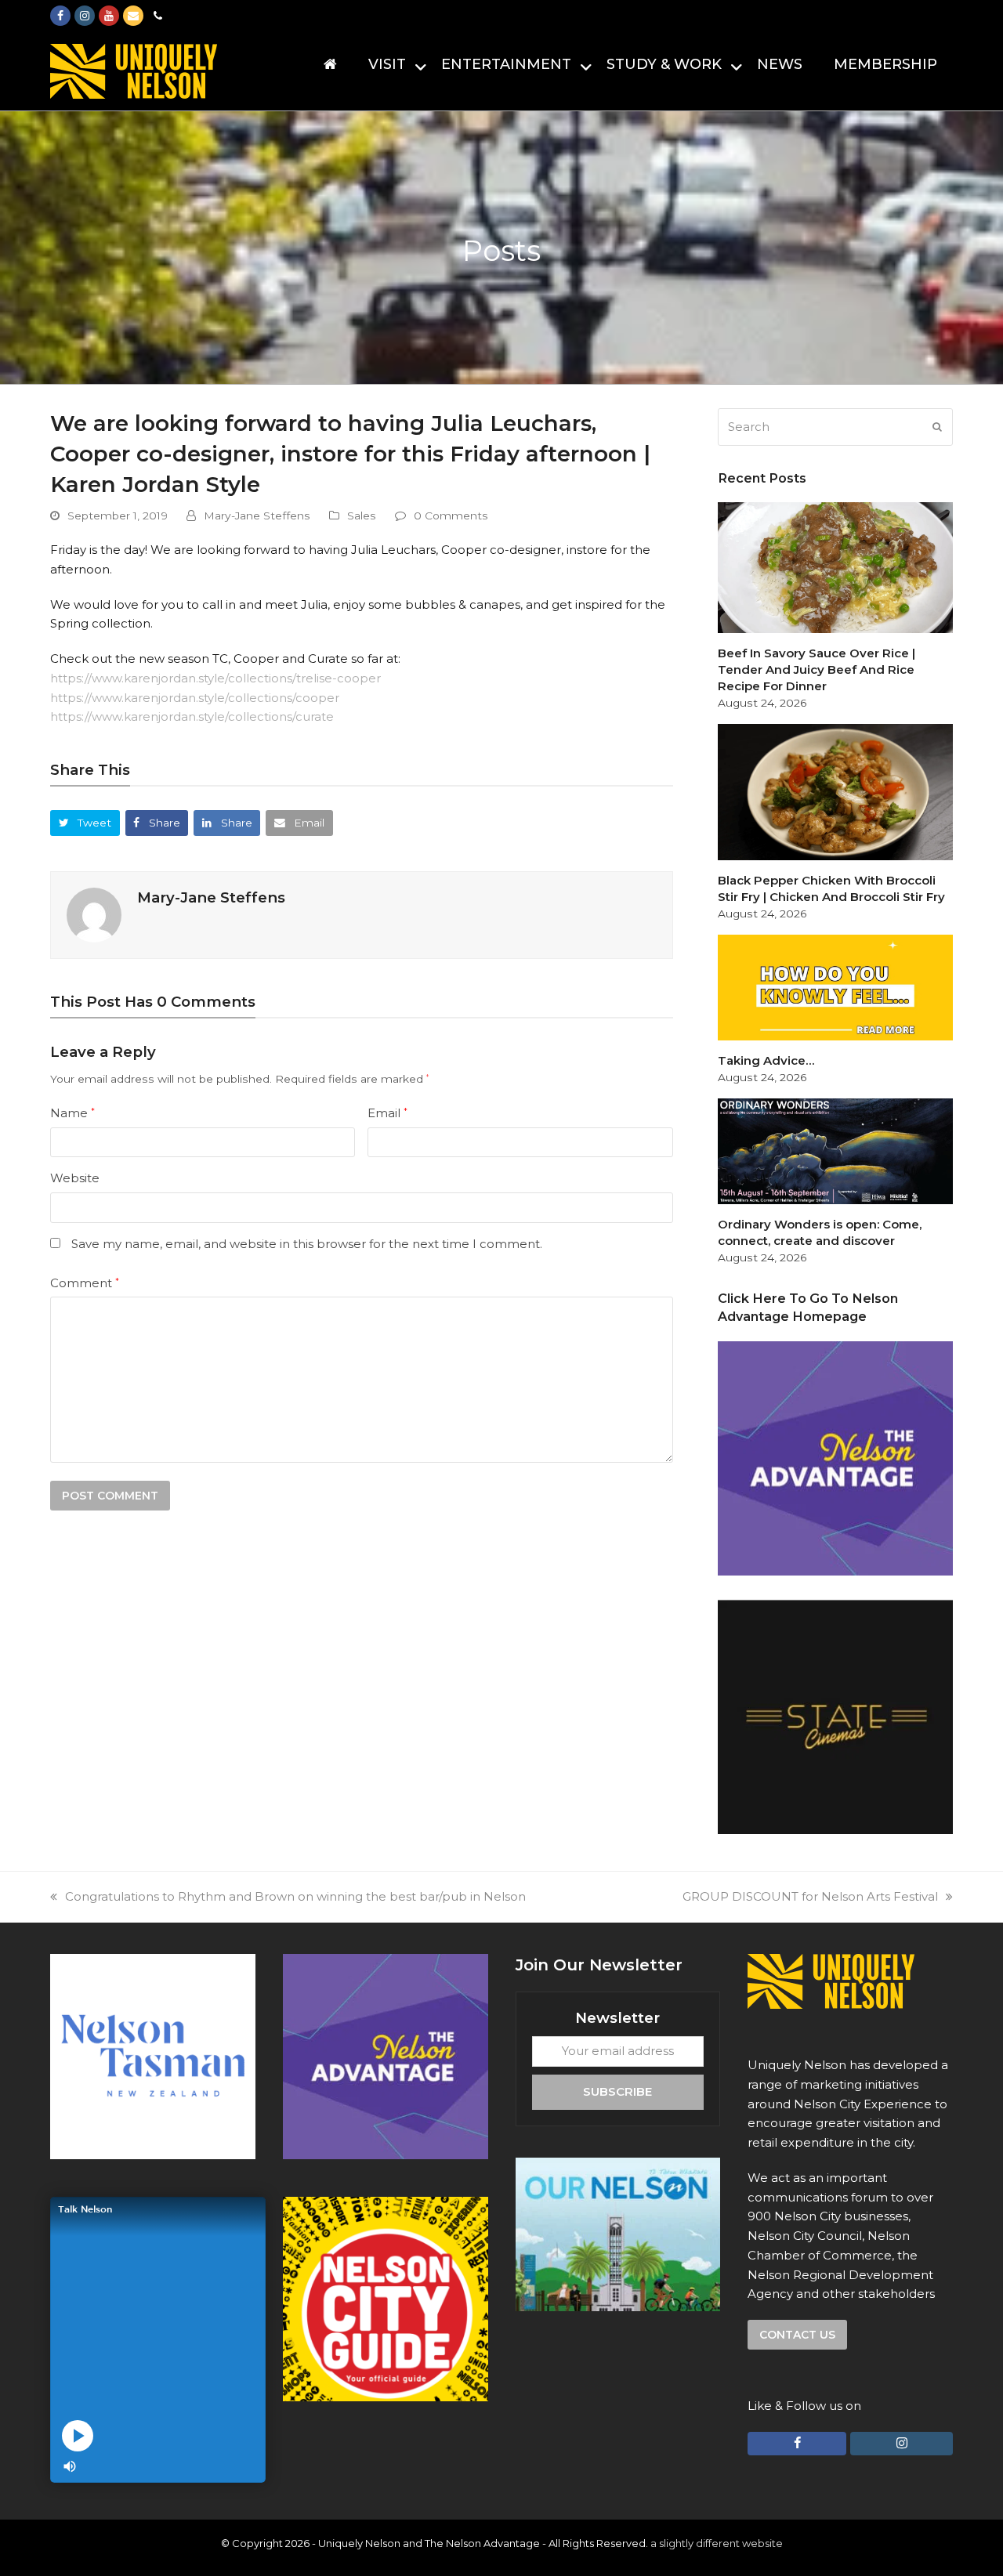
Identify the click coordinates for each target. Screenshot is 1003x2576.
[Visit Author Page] (94, 914)
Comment (85, 1283)
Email (387, 1113)
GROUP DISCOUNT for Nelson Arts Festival (810, 1896)
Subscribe (617, 2091)
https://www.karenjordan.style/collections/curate (192, 716)
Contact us (797, 2335)
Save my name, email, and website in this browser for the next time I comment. (307, 1244)
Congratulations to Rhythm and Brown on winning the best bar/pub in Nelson (295, 1896)
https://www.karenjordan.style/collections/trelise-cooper (215, 678)
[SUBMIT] (937, 427)
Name (72, 1113)
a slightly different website (717, 2543)
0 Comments (451, 516)
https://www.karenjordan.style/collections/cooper (195, 698)
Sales (362, 516)
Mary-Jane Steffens (257, 516)
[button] (85, 823)
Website (75, 1178)
